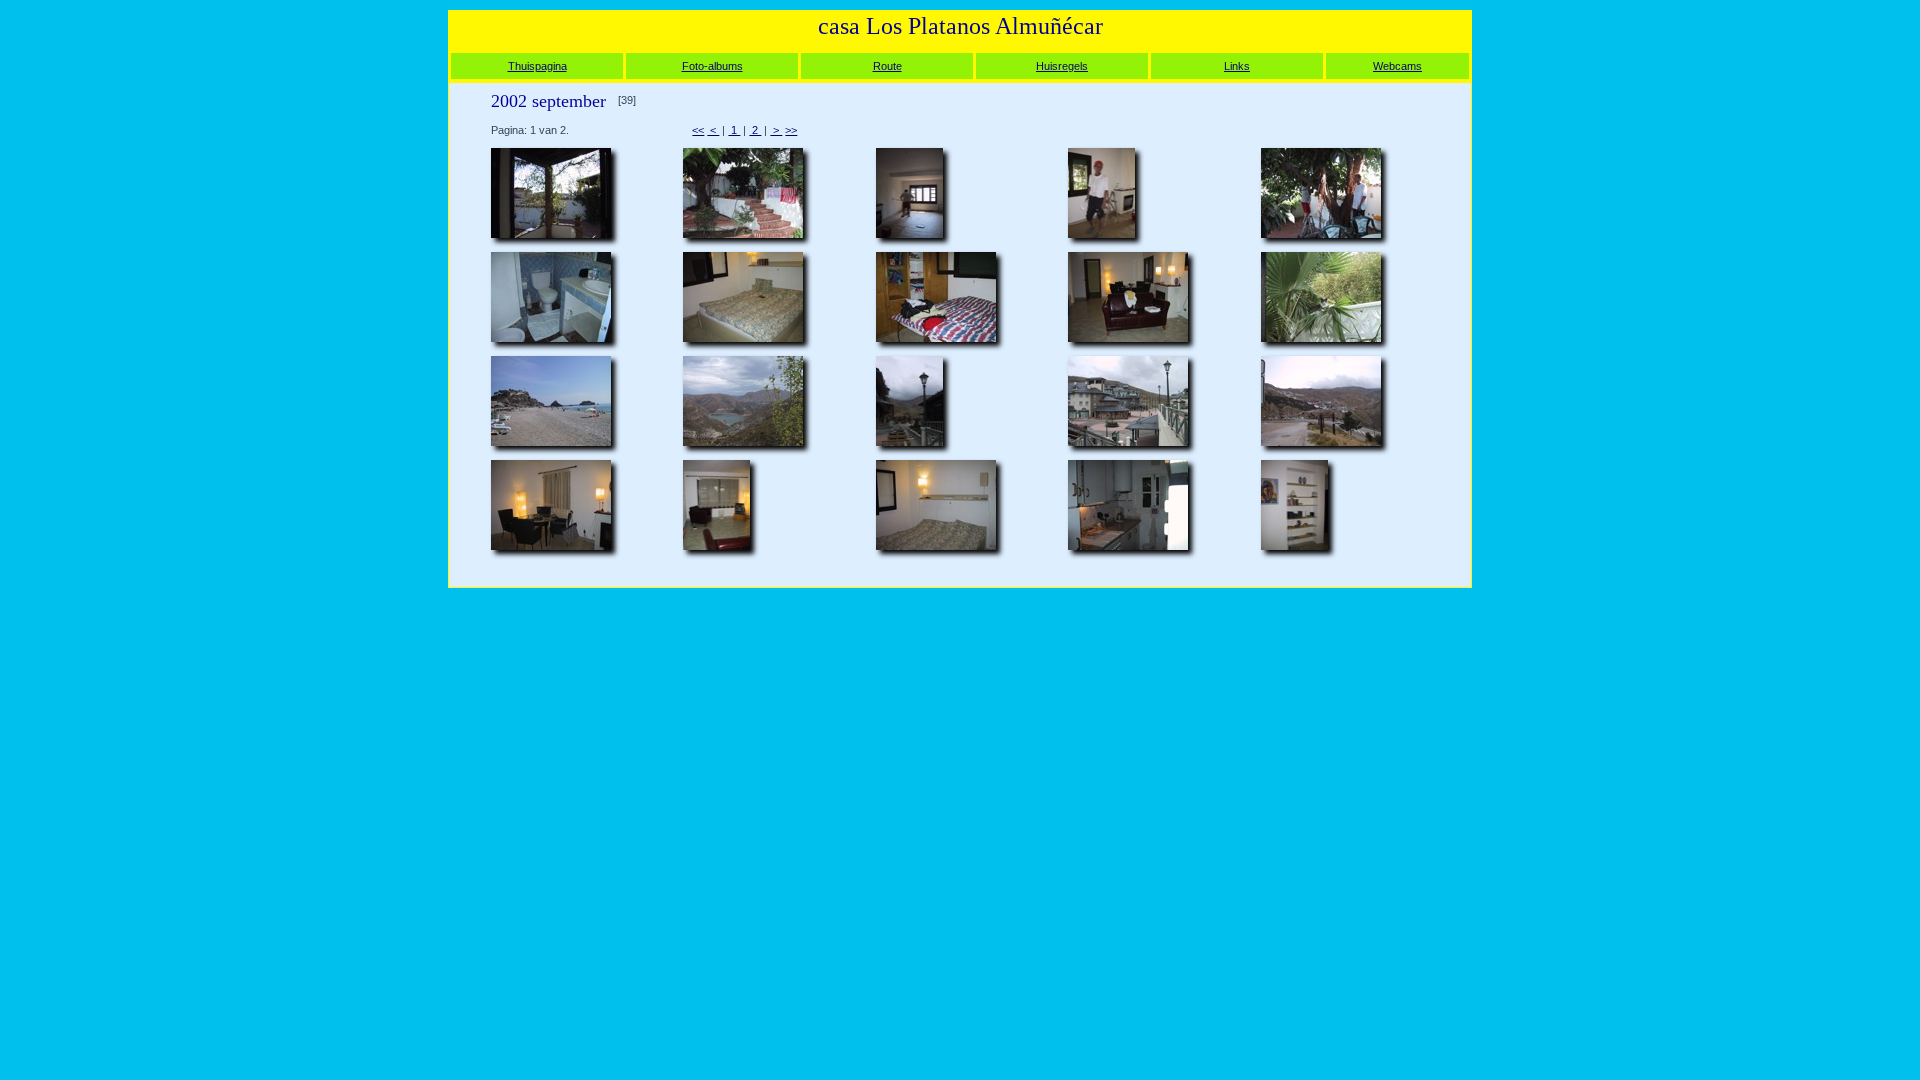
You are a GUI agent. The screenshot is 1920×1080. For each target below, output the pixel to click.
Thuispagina (537, 66)
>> (791, 130)
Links (1237, 66)
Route (887, 66)
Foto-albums (712, 66)
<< (698, 130)
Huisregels (1062, 66)
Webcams (1397, 66)
